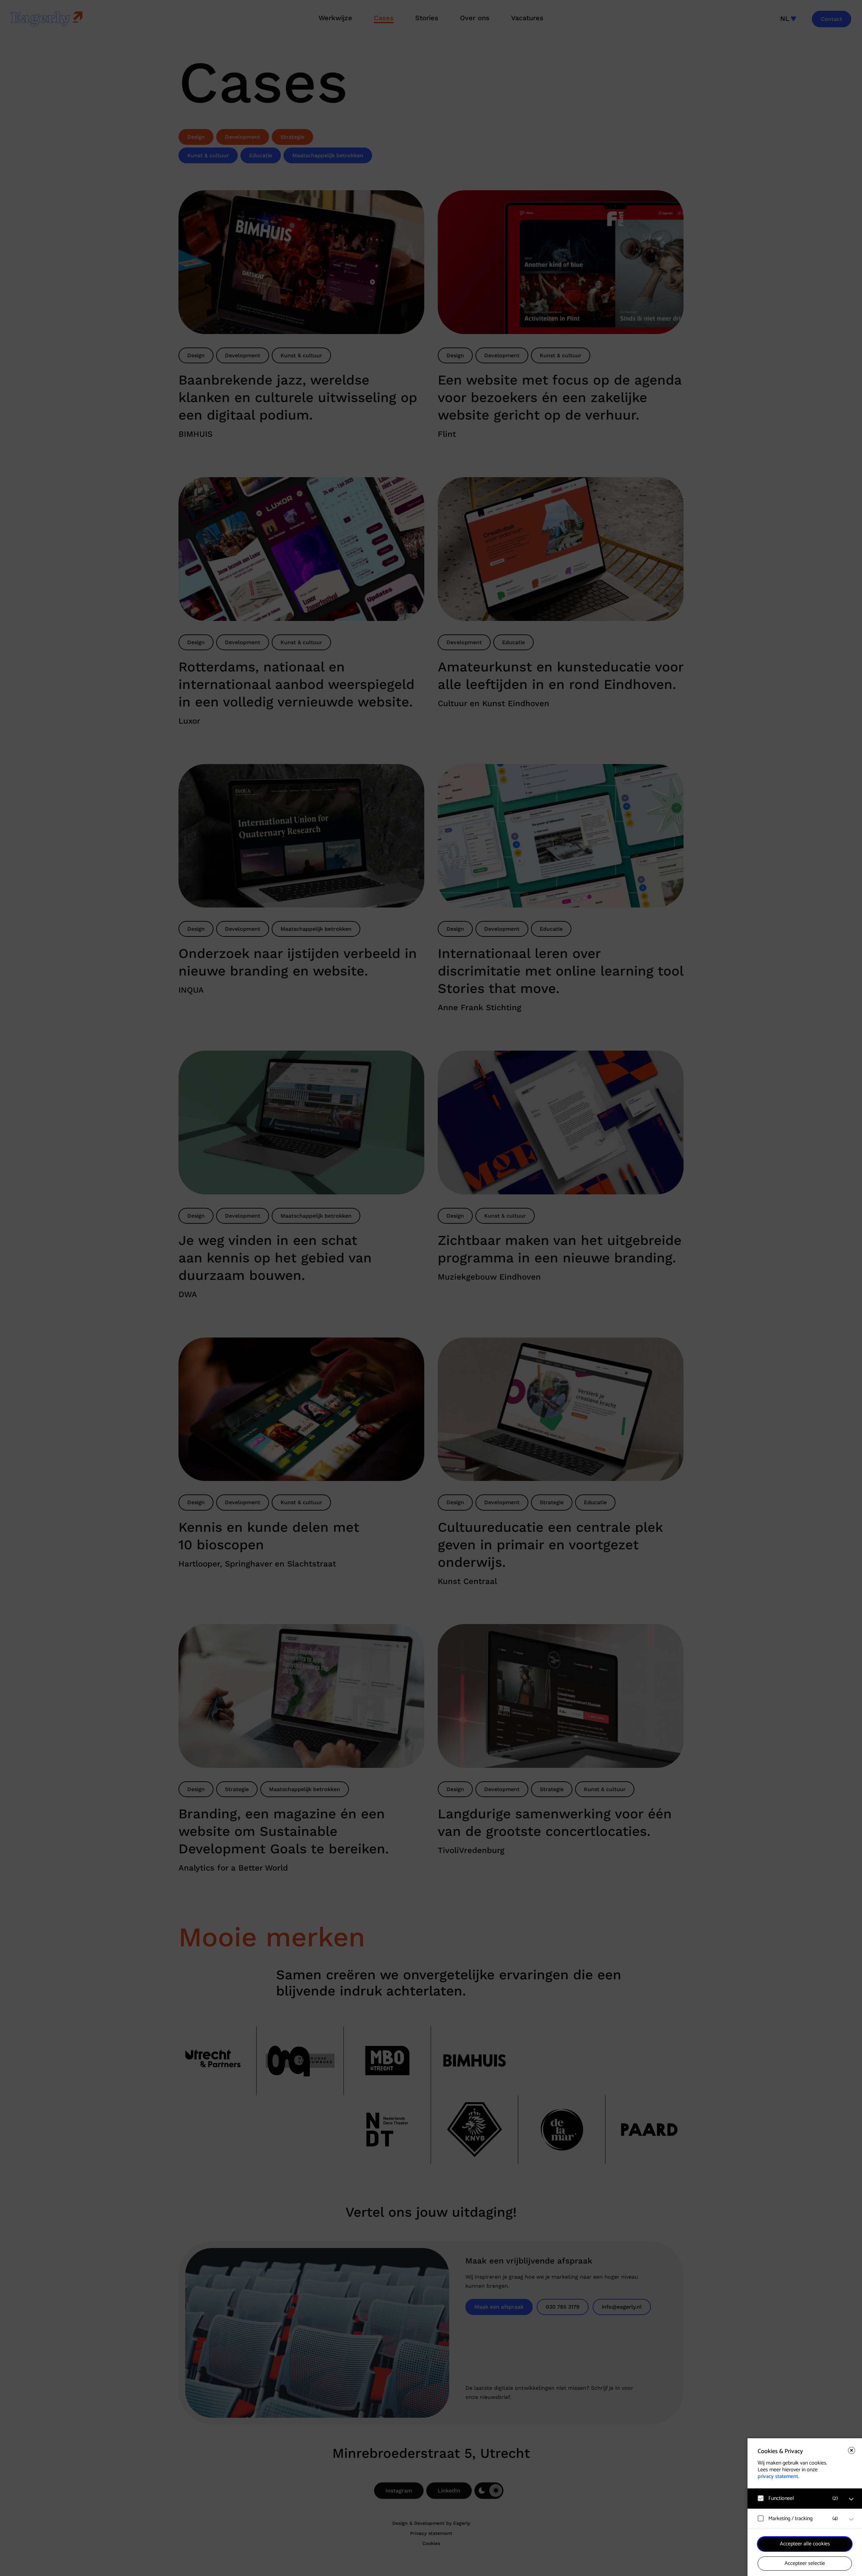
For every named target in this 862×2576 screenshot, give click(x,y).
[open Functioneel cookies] (851, 2499)
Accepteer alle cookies (805, 2544)
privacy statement (778, 2476)
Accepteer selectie (805, 2563)
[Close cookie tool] (852, 2450)
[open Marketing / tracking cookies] (851, 2519)
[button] (798, 2498)
